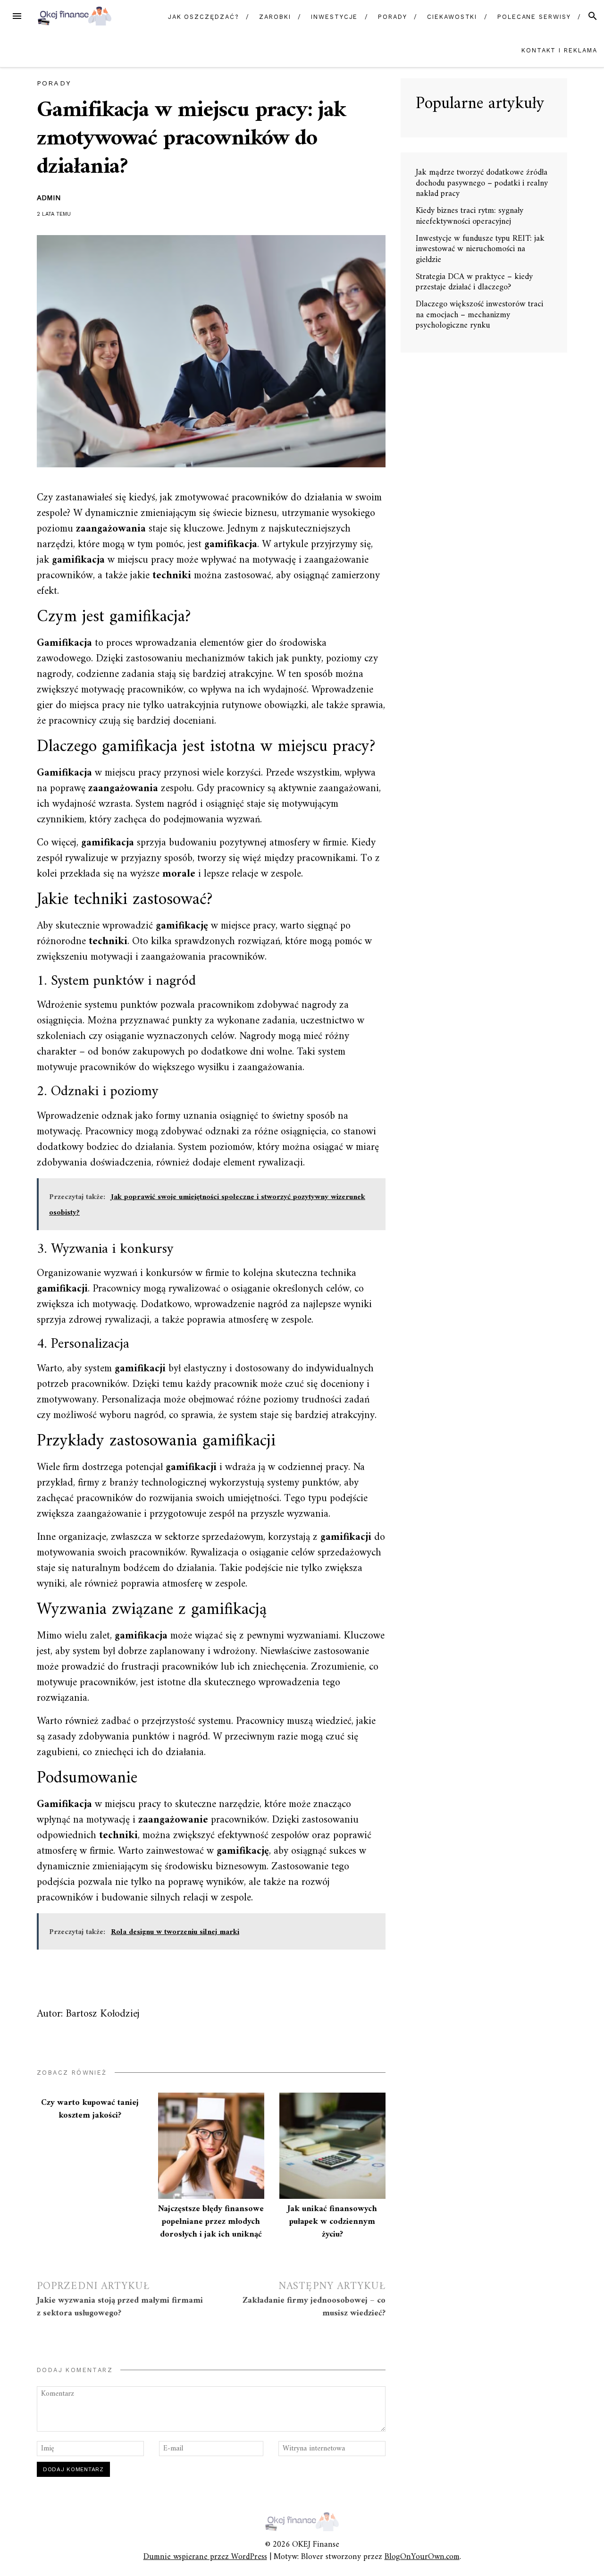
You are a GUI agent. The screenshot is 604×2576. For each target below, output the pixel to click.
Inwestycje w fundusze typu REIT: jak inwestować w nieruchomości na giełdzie (480, 249)
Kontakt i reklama (559, 50)
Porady (393, 17)
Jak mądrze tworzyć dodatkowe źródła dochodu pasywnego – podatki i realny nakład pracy (482, 183)
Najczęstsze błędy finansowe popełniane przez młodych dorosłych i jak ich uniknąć (211, 2222)
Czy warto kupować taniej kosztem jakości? (90, 2109)
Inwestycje (334, 17)
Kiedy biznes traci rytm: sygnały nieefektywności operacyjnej (470, 216)
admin (49, 198)
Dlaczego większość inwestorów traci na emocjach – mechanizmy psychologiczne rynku (479, 315)
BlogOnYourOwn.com (422, 2557)
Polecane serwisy (534, 17)
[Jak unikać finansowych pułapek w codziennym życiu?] (332, 2146)
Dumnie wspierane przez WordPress (205, 2557)
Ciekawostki (452, 17)
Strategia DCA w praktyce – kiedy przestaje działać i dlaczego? (474, 282)
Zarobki (275, 17)
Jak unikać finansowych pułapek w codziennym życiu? (332, 2222)
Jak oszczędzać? (204, 17)
